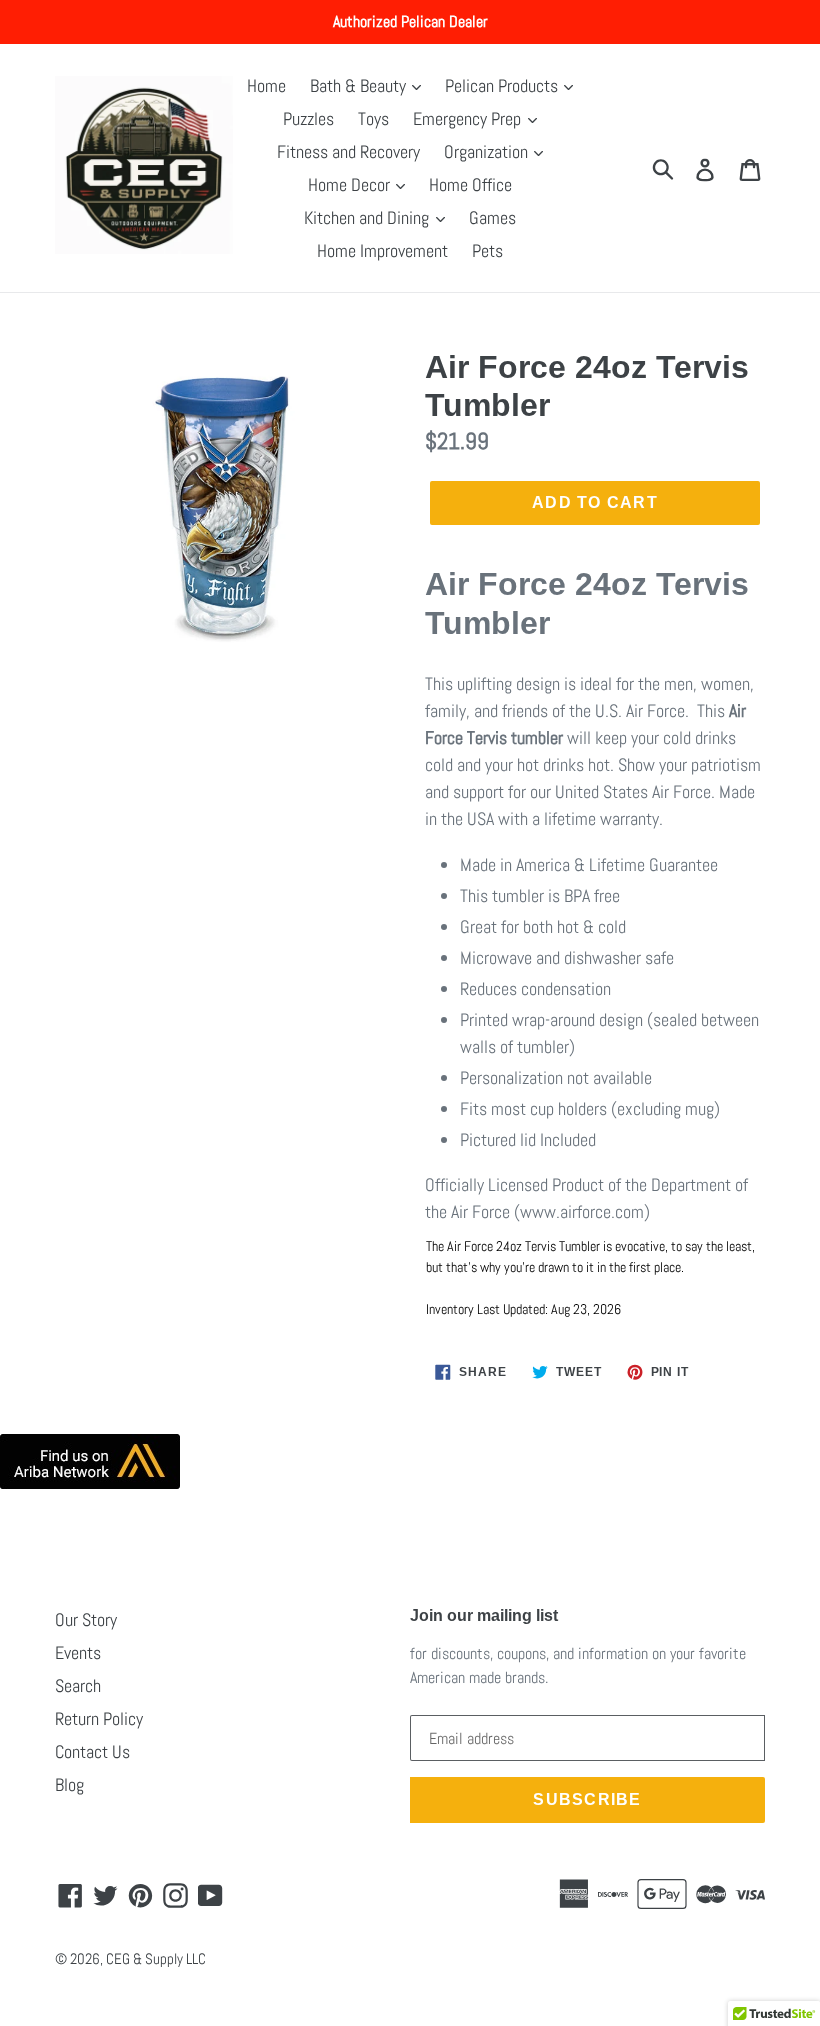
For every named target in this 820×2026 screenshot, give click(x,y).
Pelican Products (503, 85)
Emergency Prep (469, 118)
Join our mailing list (484, 1615)
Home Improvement (382, 250)
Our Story (86, 1619)
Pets (487, 250)
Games (492, 217)
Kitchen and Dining (368, 217)
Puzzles (308, 118)
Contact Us (92, 1751)
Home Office (470, 184)
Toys (373, 118)
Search (78, 1685)
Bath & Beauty (360, 85)
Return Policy (99, 1718)
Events (78, 1652)
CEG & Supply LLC (156, 1958)
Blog (69, 1784)
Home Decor (351, 184)
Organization (488, 151)
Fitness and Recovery (348, 151)
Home (266, 85)
